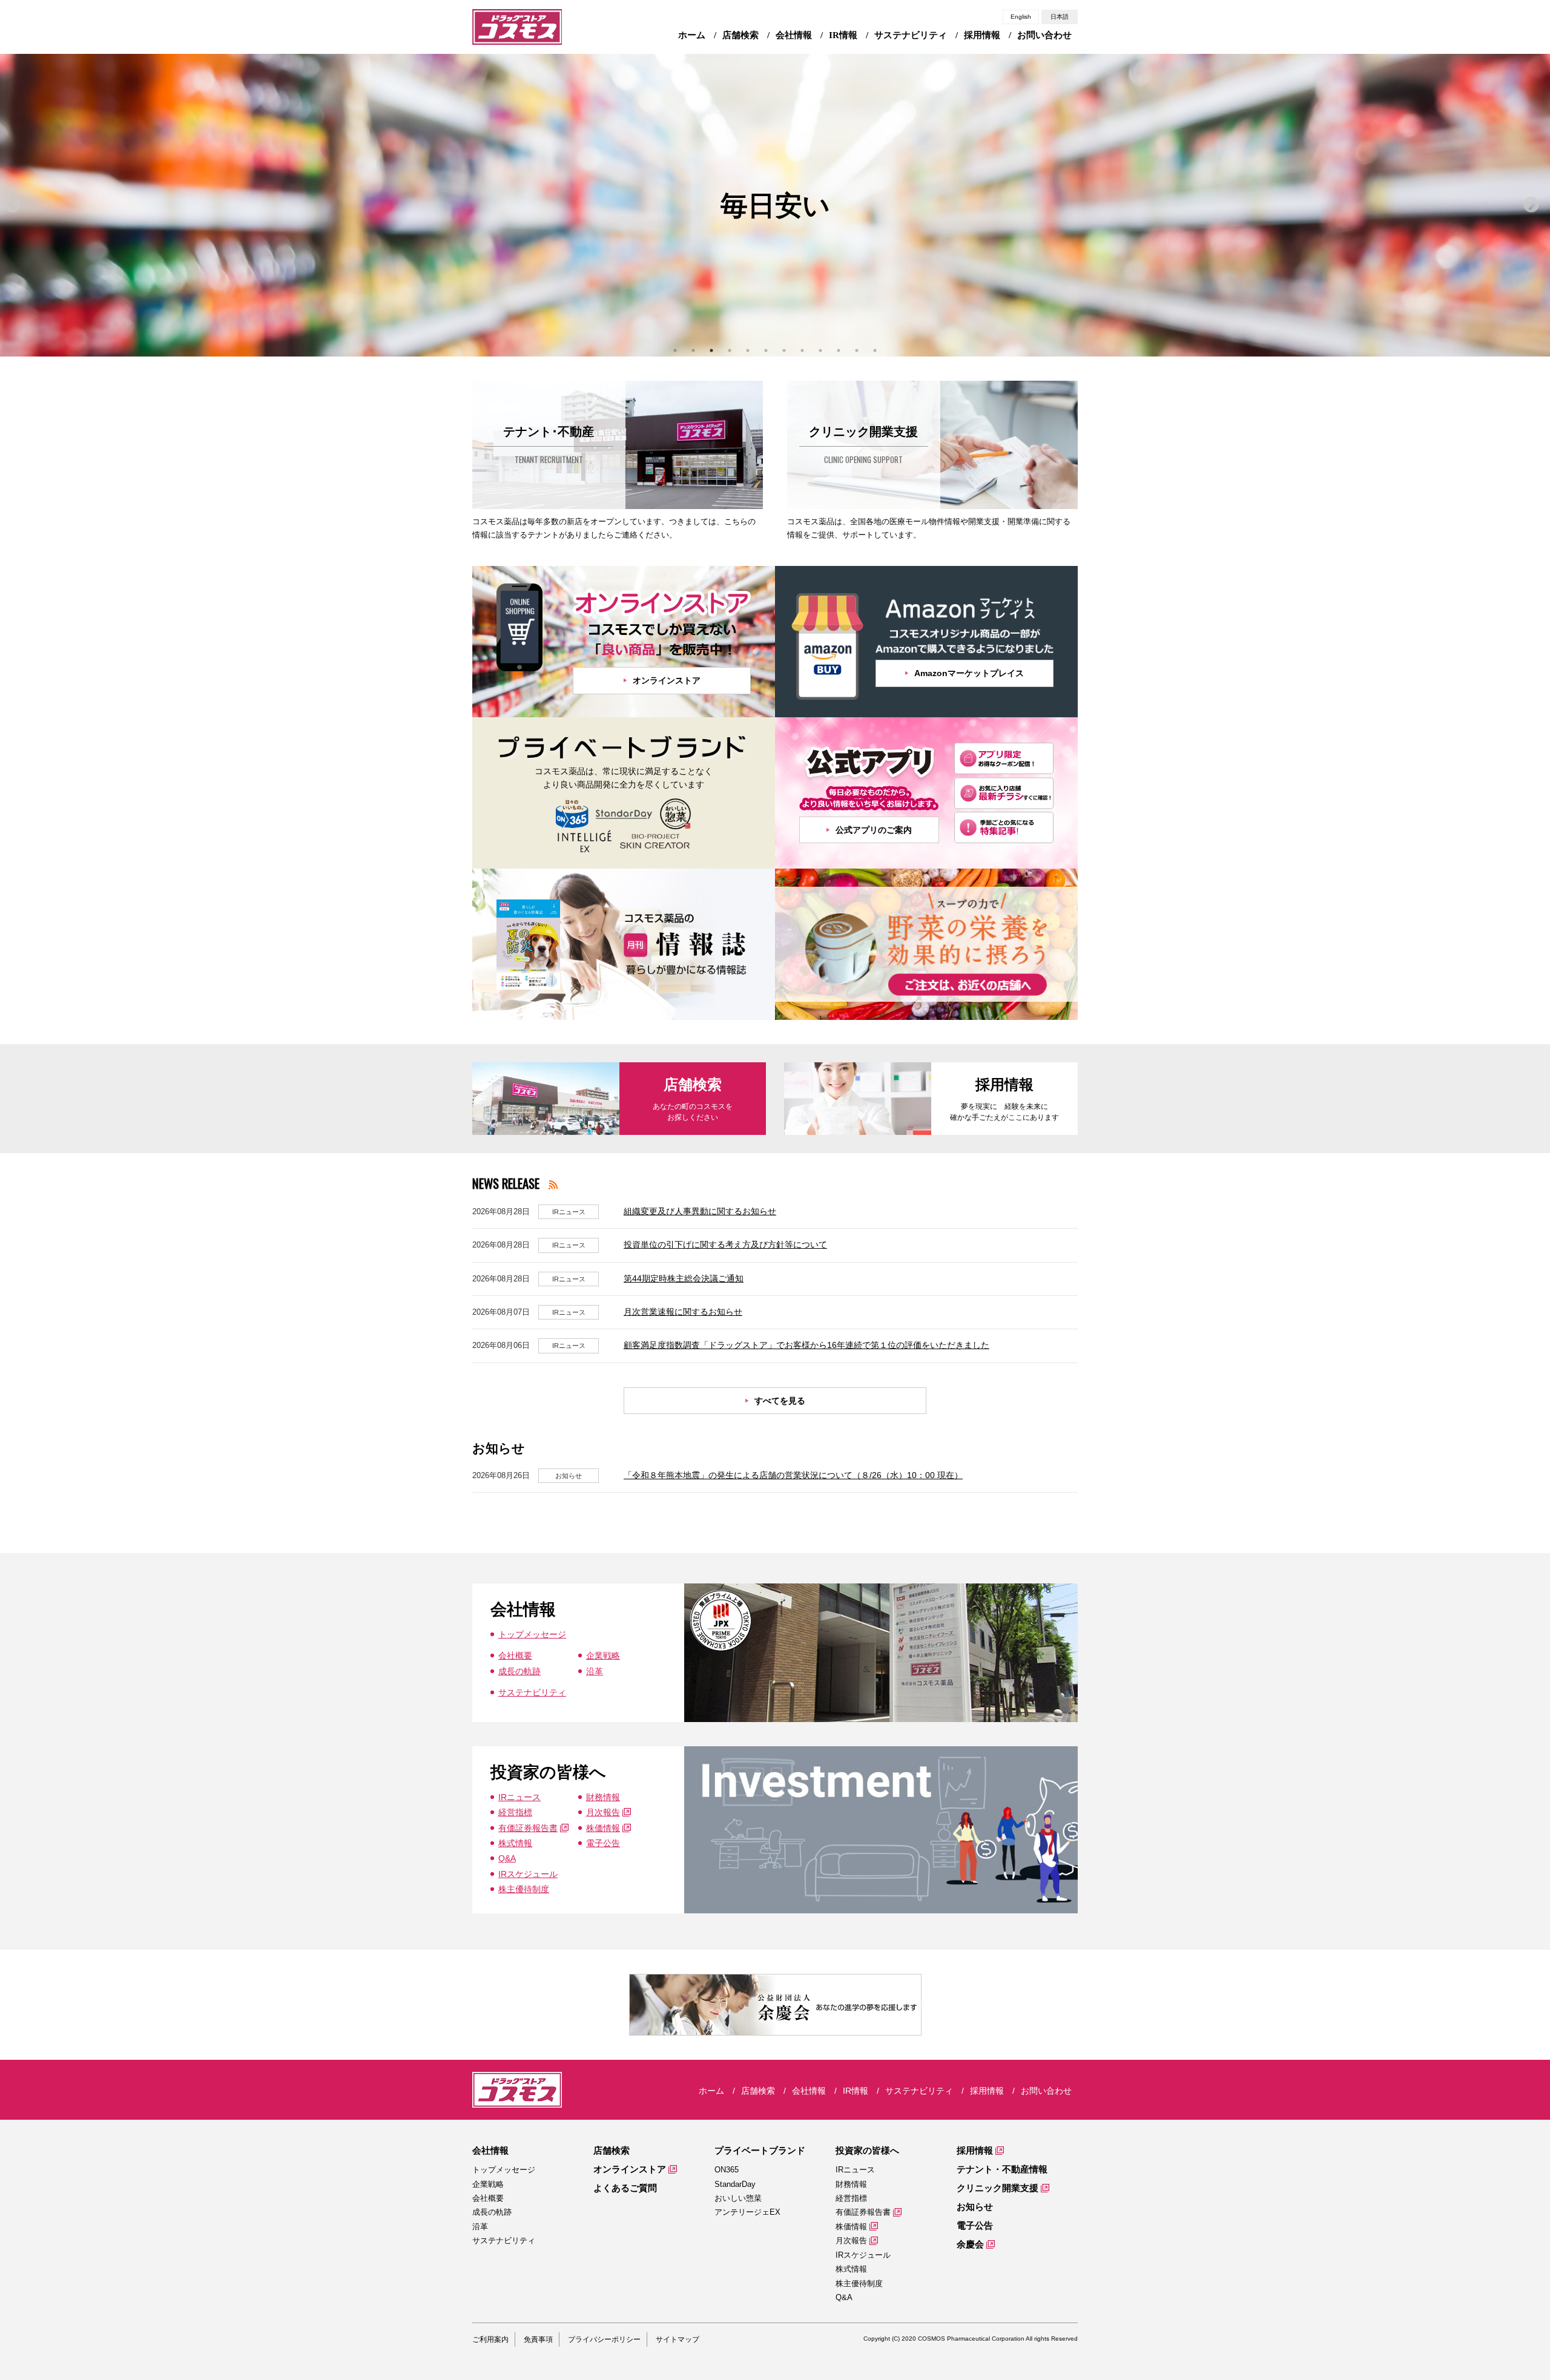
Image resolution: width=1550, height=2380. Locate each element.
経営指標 (515, 1812)
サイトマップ (678, 2339)
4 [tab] (730, 350)
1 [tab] (675, 350)
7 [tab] (784, 350)
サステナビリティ (532, 1692)
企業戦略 (603, 1655)
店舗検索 (612, 2150)
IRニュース (519, 1797)
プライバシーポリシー (604, 2339)
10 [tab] (839, 350)
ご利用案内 (490, 2339)
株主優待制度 (524, 1889)
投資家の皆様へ (867, 2150)
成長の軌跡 (519, 1671)
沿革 (595, 1671)
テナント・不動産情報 (1002, 2169)
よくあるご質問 (625, 2188)
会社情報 (490, 2150)
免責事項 (538, 2339)
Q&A (507, 1858)
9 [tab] (820, 350)
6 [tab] (766, 350)
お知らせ (975, 2207)
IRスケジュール (528, 1874)
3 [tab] (711, 350)
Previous (13, 205)
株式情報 (515, 1843)
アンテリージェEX (747, 2212)
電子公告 (603, 1843)
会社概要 (515, 1655)
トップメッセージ (532, 1634)
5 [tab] (748, 350)
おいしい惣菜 (738, 2198)
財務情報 (603, 1797)
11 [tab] (857, 350)
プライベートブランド (760, 2150)
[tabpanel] (775, 205)
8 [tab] (802, 350)
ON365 (727, 2170)
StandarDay (735, 2184)
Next (1531, 205)
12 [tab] (875, 350)
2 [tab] (693, 350)
